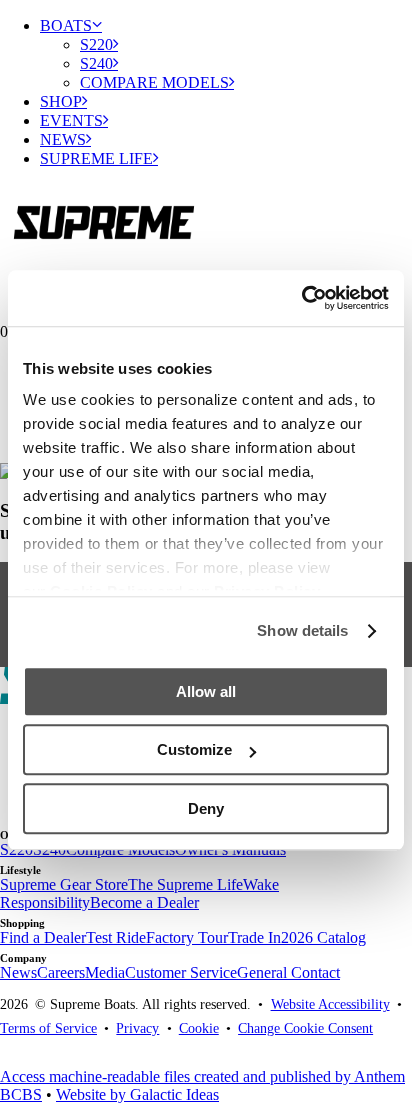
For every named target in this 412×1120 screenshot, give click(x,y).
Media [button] (105, 972)
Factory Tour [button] (187, 937)
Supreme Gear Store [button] (64, 884)
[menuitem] (226, 54)
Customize (194, 749)
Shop (61, 101)
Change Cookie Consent (305, 1028)
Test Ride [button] (116, 937)
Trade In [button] (254, 937)
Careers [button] (61, 972)
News (63, 139)
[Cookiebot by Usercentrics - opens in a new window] (301, 298)
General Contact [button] (288, 972)
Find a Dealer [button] (43, 937)
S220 (96, 44)
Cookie (199, 1028)
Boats (66, 25)
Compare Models (154, 82)
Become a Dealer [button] (144, 902)
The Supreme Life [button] (185, 884)
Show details (302, 630)
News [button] (18, 972)
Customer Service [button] (181, 972)
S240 (96, 63)
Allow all (206, 691)
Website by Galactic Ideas (137, 1094)
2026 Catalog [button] (323, 937)
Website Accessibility (330, 1004)
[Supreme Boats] (206, 217)
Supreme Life (96, 158)
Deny (206, 808)
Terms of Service (48, 1028)
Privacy (137, 1028)
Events (71, 120)
